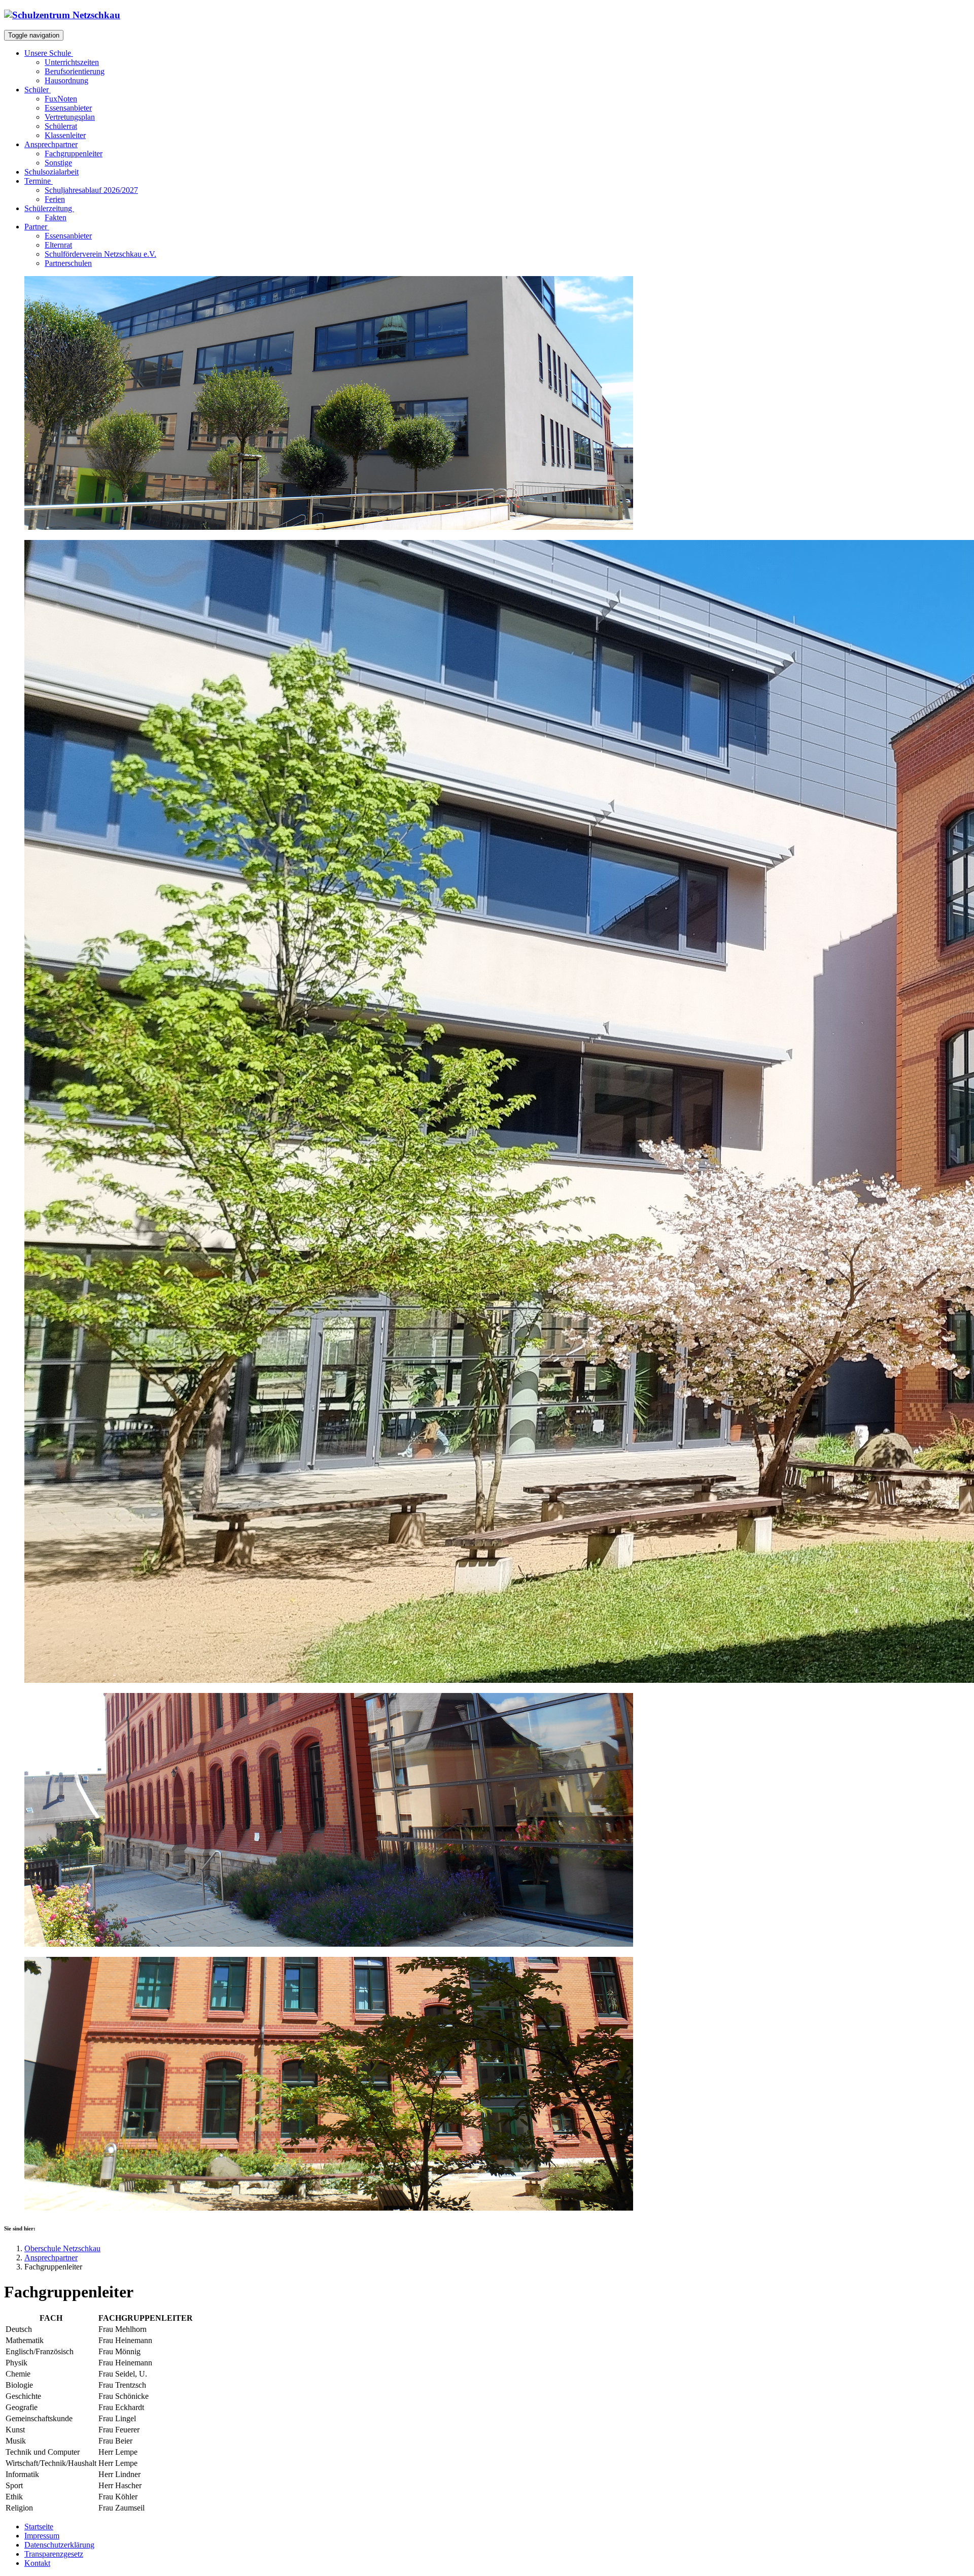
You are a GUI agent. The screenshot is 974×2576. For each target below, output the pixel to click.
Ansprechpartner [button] (51, 144)
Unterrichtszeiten (72, 62)
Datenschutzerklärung (59, 2545)
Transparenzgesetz (54, 2554)
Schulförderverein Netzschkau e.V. (100, 254)
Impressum (42, 2536)
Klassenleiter (65, 135)
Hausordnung (66, 80)
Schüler (38, 90)
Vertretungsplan (70, 117)
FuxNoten (61, 99)
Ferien (55, 199)
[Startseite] (62, 15)
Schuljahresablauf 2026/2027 (91, 190)
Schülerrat (61, 126)
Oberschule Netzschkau (62, 2248)
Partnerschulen (68, 263)
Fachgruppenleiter (74, 154)
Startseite (39, 2527)
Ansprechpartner (51, 2258)
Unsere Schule (49, 53)
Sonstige (58, 163)
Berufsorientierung (75, 71)
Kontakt (37, 2563)
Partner (37, 227)
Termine (39, 181)
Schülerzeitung (49, 208)
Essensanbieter (68, 108)
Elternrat (58, 245)
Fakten (56, 217)
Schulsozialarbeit (51, 172)
